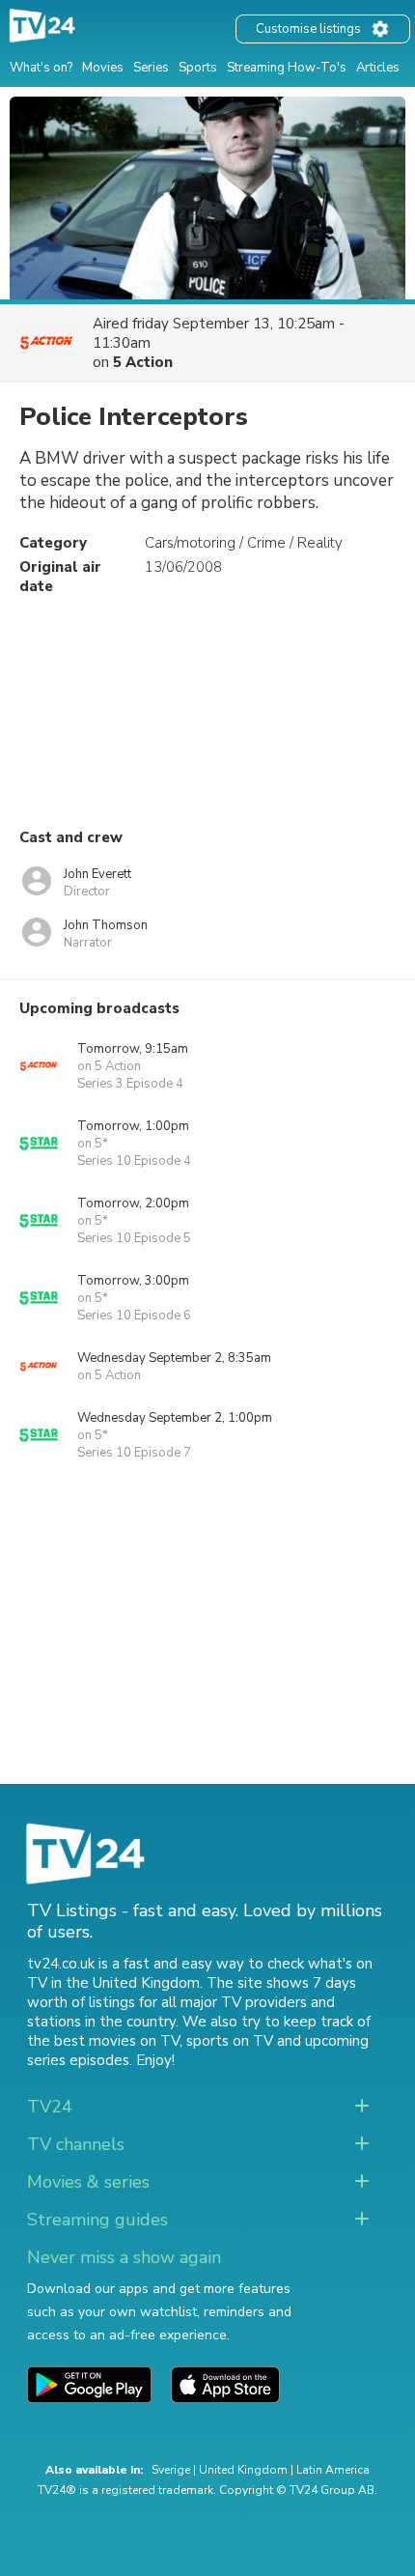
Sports (198, 68)
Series (151, 68)
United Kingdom (243, 2470)
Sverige (171, 2470)
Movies (103, 68)
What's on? (41, 68)
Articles (378, 68)
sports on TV (230, 2041)
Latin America (333, 2470)
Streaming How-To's (287, 68)
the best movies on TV (103, 2041)
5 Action (143, 362)
